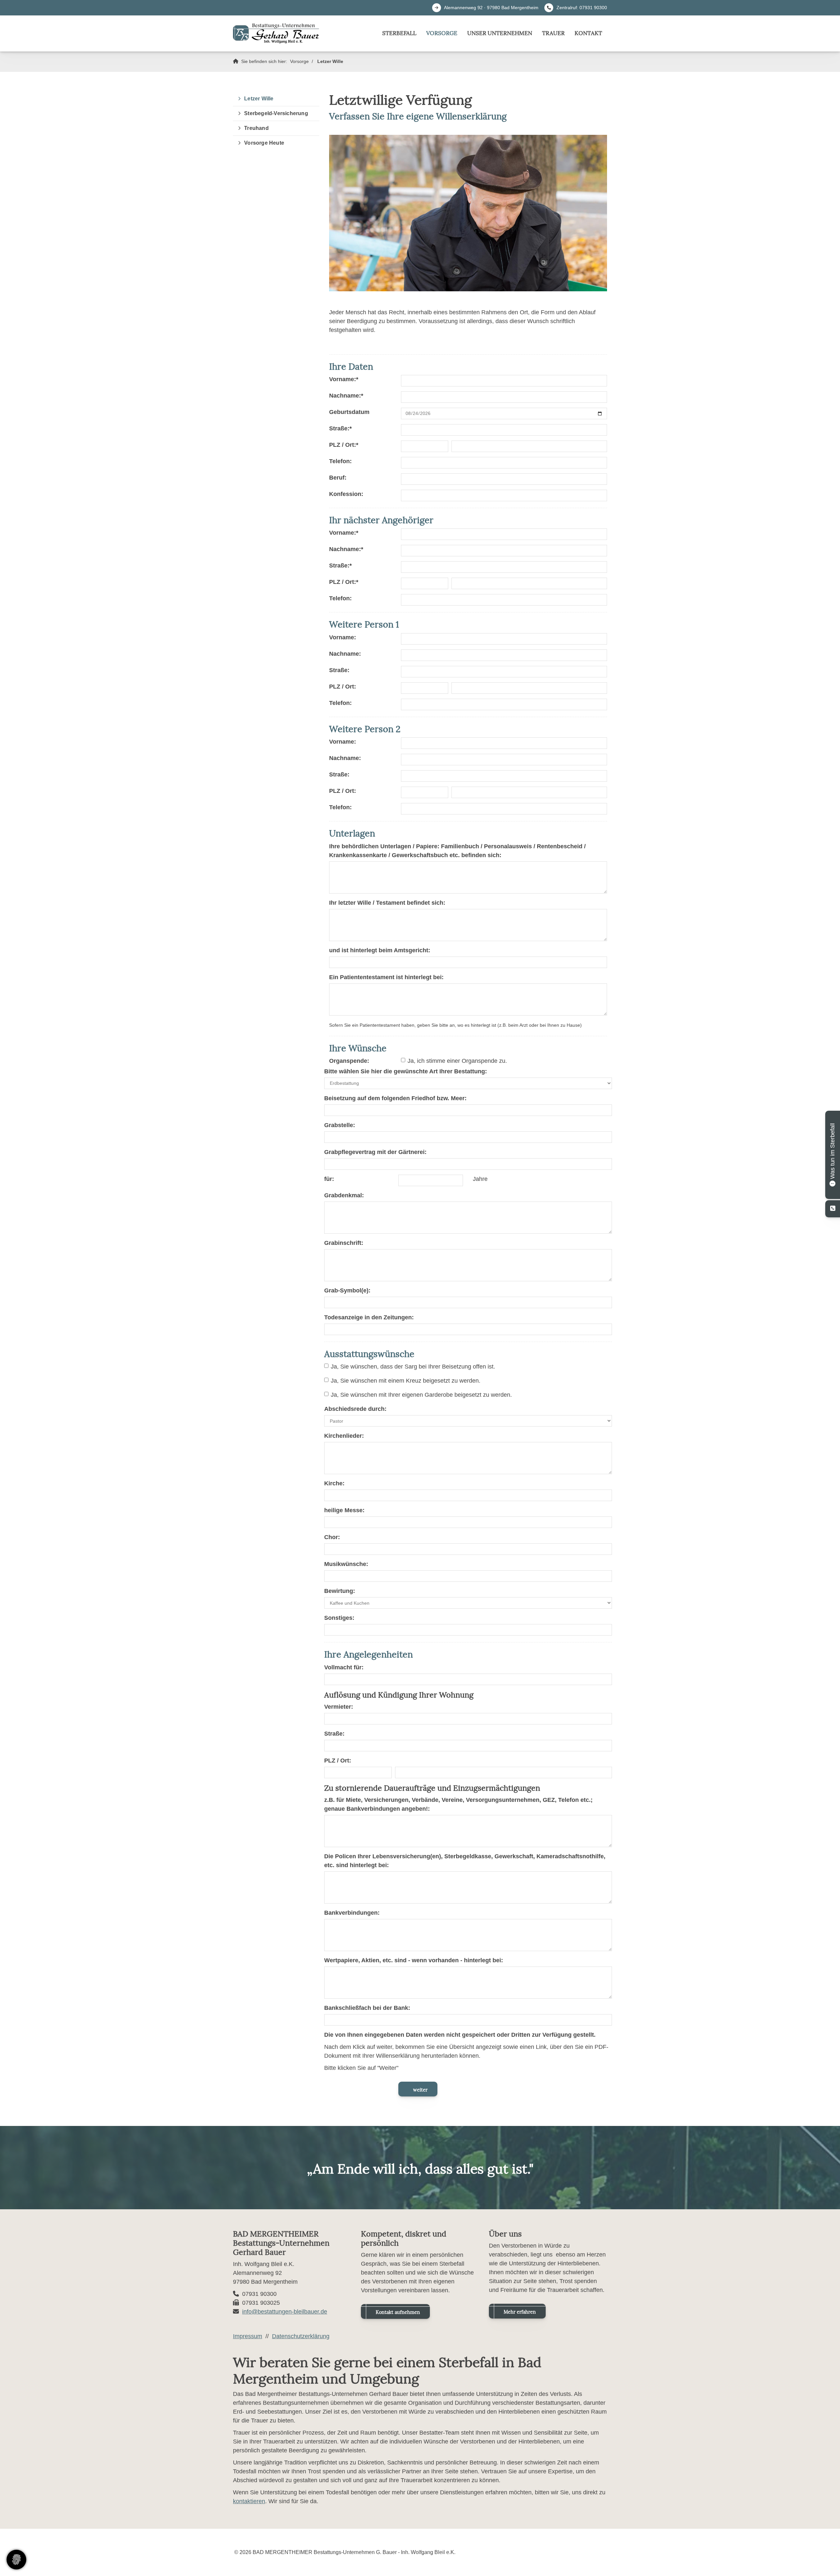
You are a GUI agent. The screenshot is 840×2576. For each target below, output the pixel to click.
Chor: (332, 1537)
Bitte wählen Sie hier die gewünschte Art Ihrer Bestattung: (406, 1071)
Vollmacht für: (344, 1667)
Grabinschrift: (344, 1243)
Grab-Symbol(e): (347, 1290)
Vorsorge (442, 33)
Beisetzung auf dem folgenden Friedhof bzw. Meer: (395, 1098)
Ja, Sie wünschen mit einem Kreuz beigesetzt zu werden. (406, 1381)
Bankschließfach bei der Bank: (367, 2008)
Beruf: (338, 478)
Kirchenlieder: (344, 1436)
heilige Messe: (344, 1510)
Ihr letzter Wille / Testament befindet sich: (387, 903)
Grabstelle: (340, 1125)
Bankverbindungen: (352, 1913)
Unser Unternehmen (500, 33)
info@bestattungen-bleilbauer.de (285, 2312)
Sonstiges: (339, 1618)
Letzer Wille (330, 61)
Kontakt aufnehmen (398, 2312)
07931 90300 (593, 8)
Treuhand (256, 128)
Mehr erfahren (520, 2312)
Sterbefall (399, 33)
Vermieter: (339, 1707)
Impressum (248, 2336)
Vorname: (344, 379)
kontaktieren (249, 2501)
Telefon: (340, 461)
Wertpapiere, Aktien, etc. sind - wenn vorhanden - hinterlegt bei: (414, 1960)
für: (329, 1179)
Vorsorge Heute (264, 143)
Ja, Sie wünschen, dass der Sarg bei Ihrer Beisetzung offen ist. (413, 1367)
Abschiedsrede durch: (355, 1409)
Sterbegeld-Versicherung (276, 113)
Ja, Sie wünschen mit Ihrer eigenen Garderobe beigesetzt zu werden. (421, 1395)
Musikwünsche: (346, 1564)
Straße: (340, 428)
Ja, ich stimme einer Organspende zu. (457, 1061)
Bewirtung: (340, 1591)
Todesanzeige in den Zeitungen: (369, 1317)
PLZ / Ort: (344, 445)
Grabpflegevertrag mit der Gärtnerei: (375, 1152)
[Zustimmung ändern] (16, 2560)
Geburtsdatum (349, 412)
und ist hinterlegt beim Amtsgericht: (380, 950)
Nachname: (346, 396)
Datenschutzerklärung (301, 2336)
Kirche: (334, 1483)
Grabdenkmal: (344, 1195)
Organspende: (349, 1061)
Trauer (553, 33)
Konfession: (346, 494)
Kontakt (588, 33)
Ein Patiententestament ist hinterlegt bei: (386, 977)
